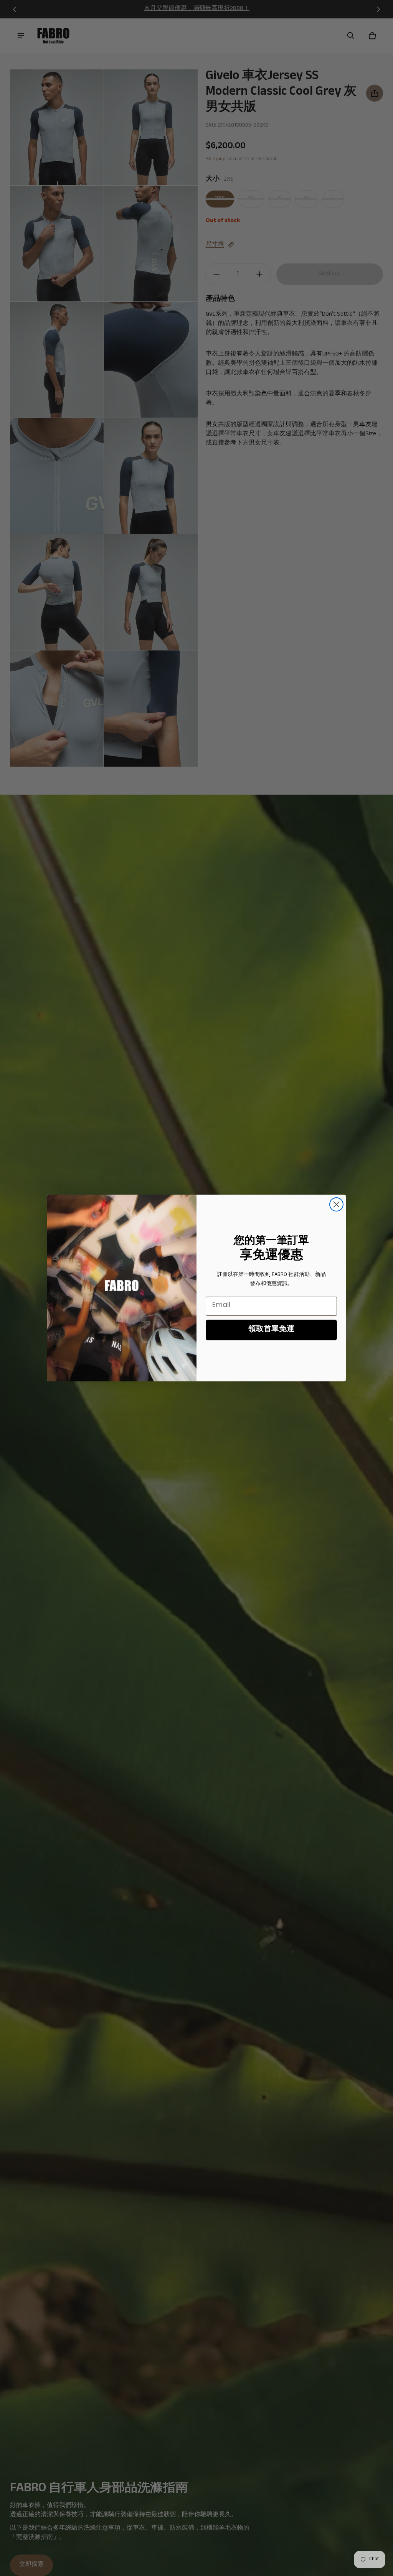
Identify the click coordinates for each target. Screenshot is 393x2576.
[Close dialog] (336, 1204)
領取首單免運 (271, 1330)
